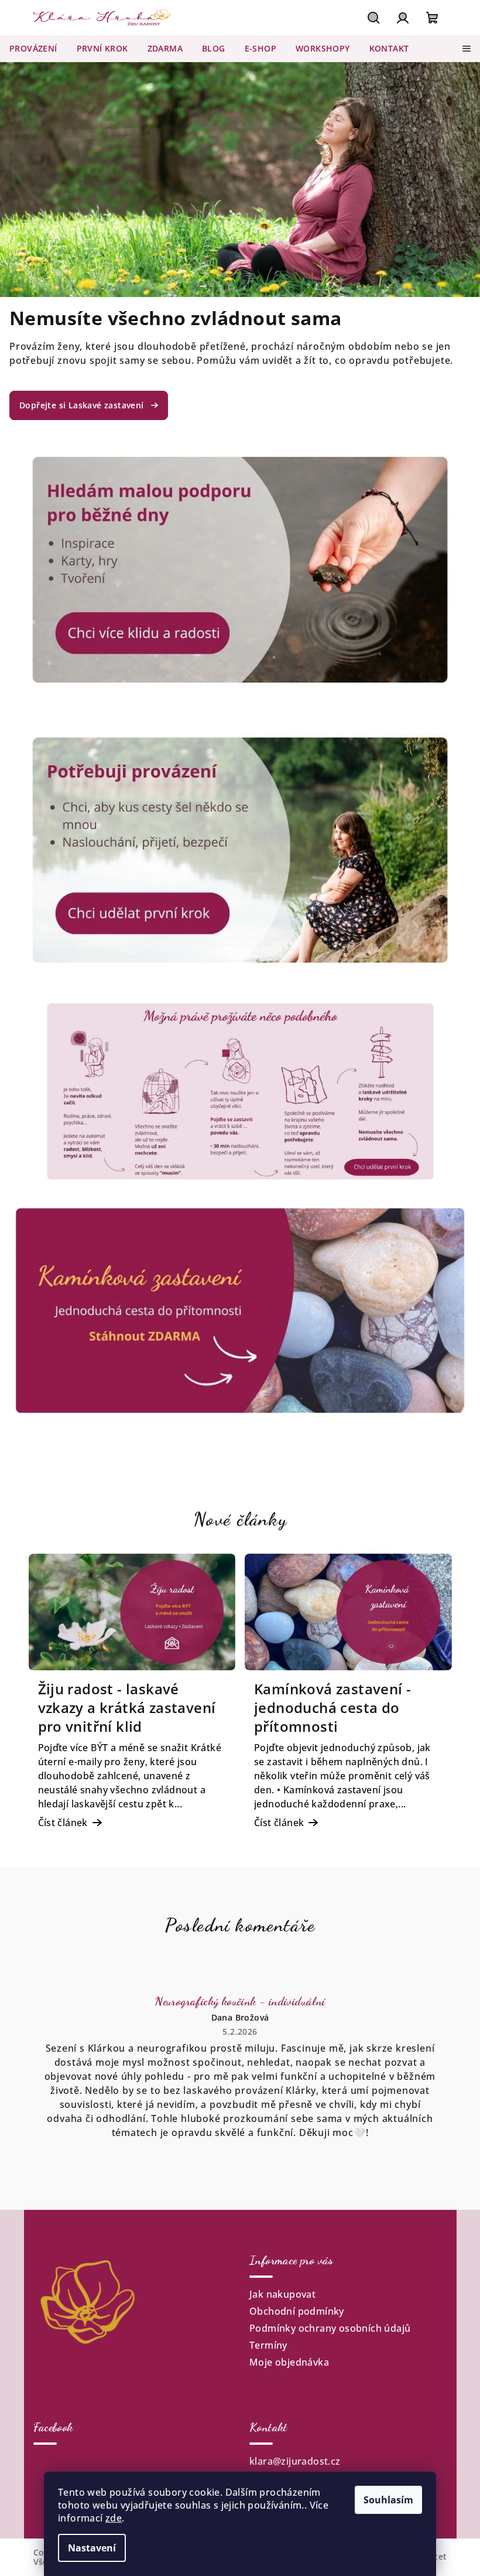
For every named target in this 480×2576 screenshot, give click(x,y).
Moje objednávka (289, 2362)
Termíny (268, 2345)
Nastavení (92, 2548)
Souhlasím (388, 2500)
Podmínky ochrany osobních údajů (330, 2328)
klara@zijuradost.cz (295, 2461)
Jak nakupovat (282, 2294)
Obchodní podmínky (297, 2311)
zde (114, 2518)
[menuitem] (33, 49)
